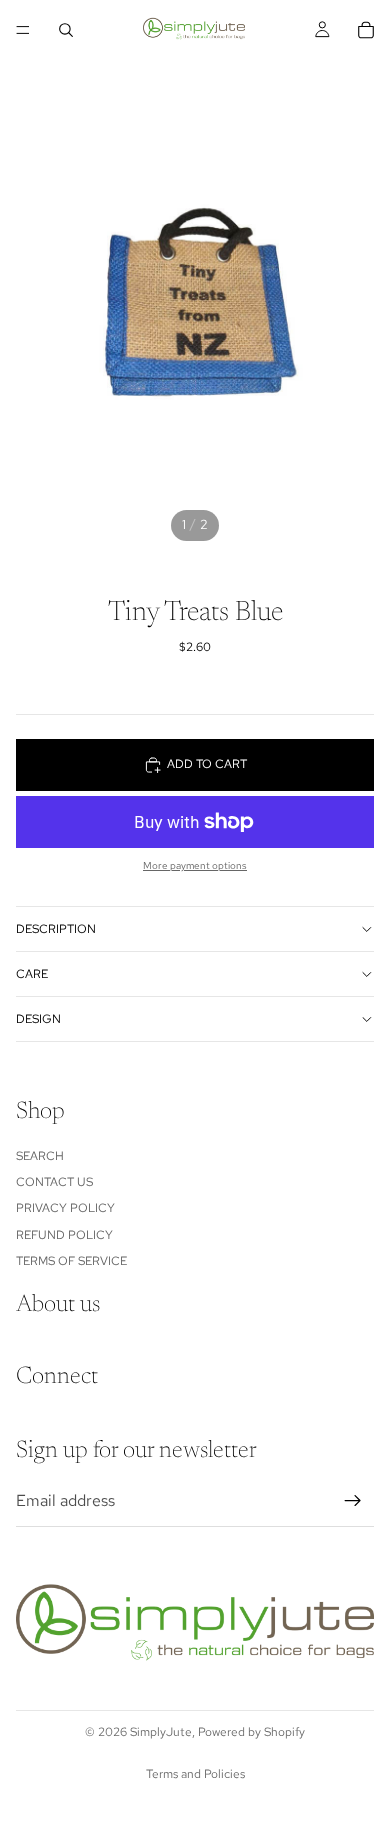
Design (38, 1019)
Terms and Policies (195, 1774)
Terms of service (71, 1261)
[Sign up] (353, 1501)
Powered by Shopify (251, 1732)
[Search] (66, 30)
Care (32, 974)
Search (40, 1155)
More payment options (195, 865)
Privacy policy (65, 1208)
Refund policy (64, 1234)
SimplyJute (161, 1732)
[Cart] (366, 30)
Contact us (54, 1182)
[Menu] (23, 30)
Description (56, 929)
